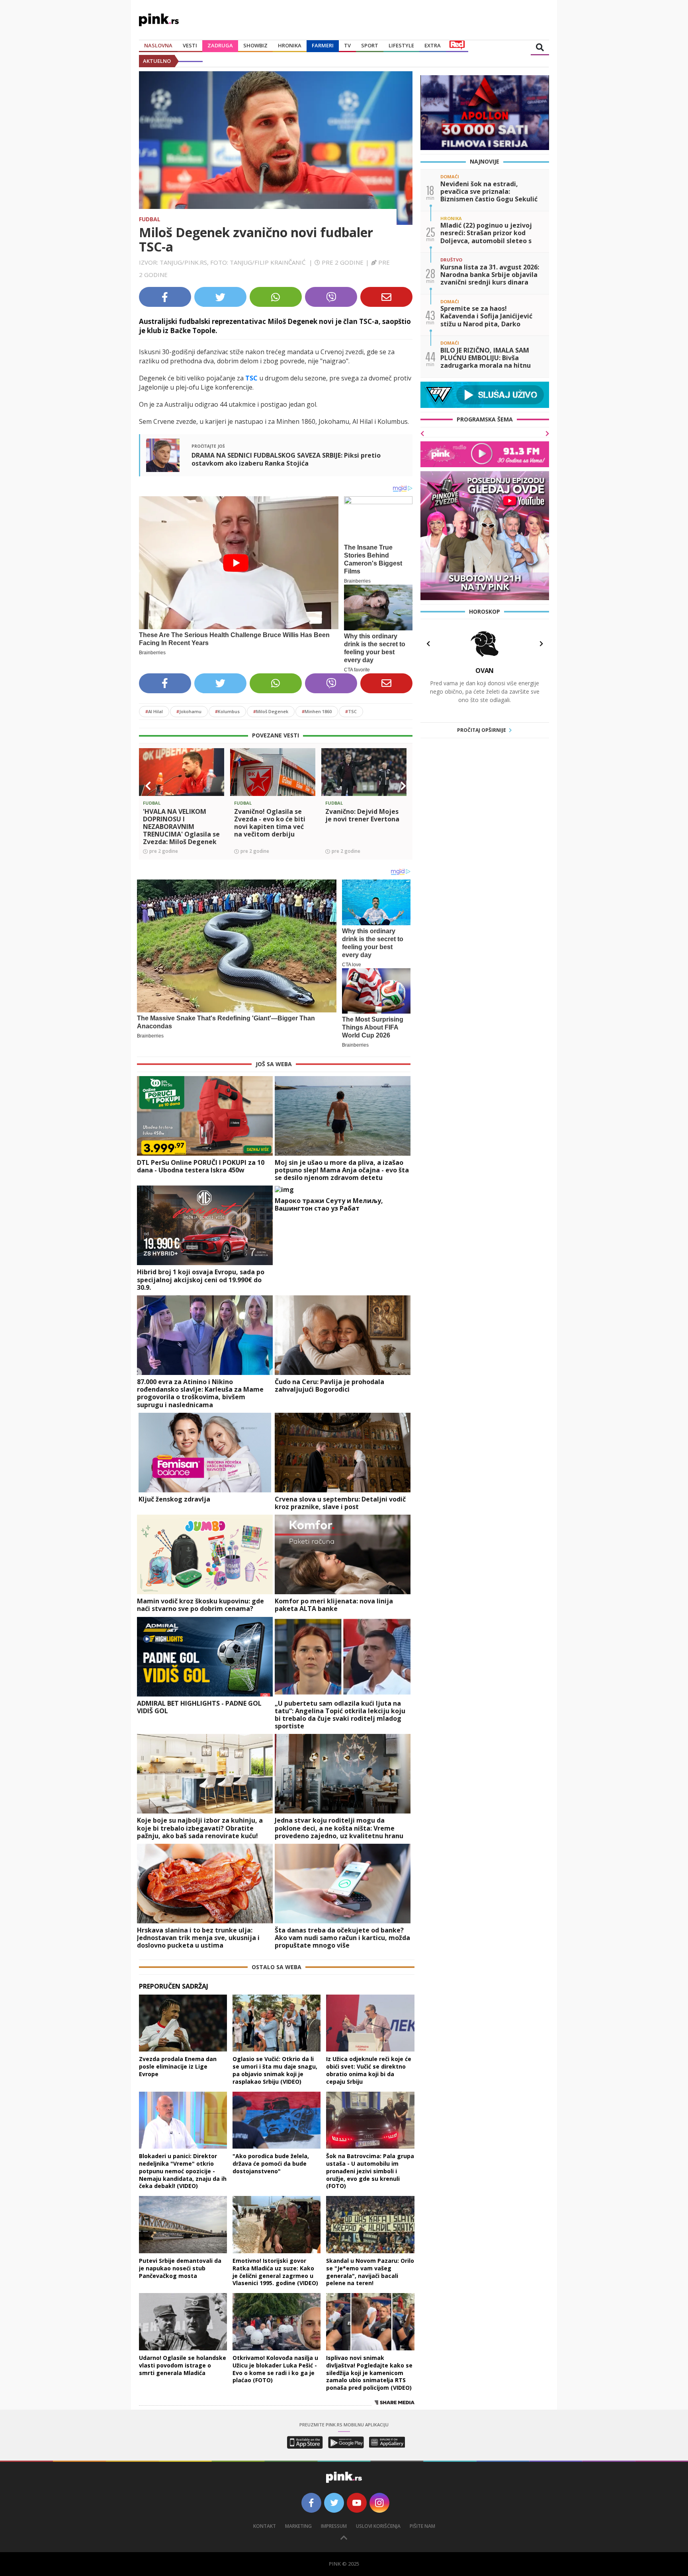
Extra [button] (433, 45)
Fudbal (150, 219)
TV (347, 45)
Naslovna (158, 45)
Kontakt (265, 2526)
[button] (148, 786)
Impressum (334, 2526)
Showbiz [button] (255, 45)
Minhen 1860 (317, 711)
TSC (351, 711)
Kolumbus (227, 711)
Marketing (298, 2526)
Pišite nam (422, 2526)
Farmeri (323, 45)
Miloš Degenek (271, 711)
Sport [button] (370, 45)
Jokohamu (189, 711)
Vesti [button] (190, 45)
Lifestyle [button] (401, 45)
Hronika (290, 45)
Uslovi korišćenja (378, 2526)
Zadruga (220, 45)
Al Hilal (154, 711)
